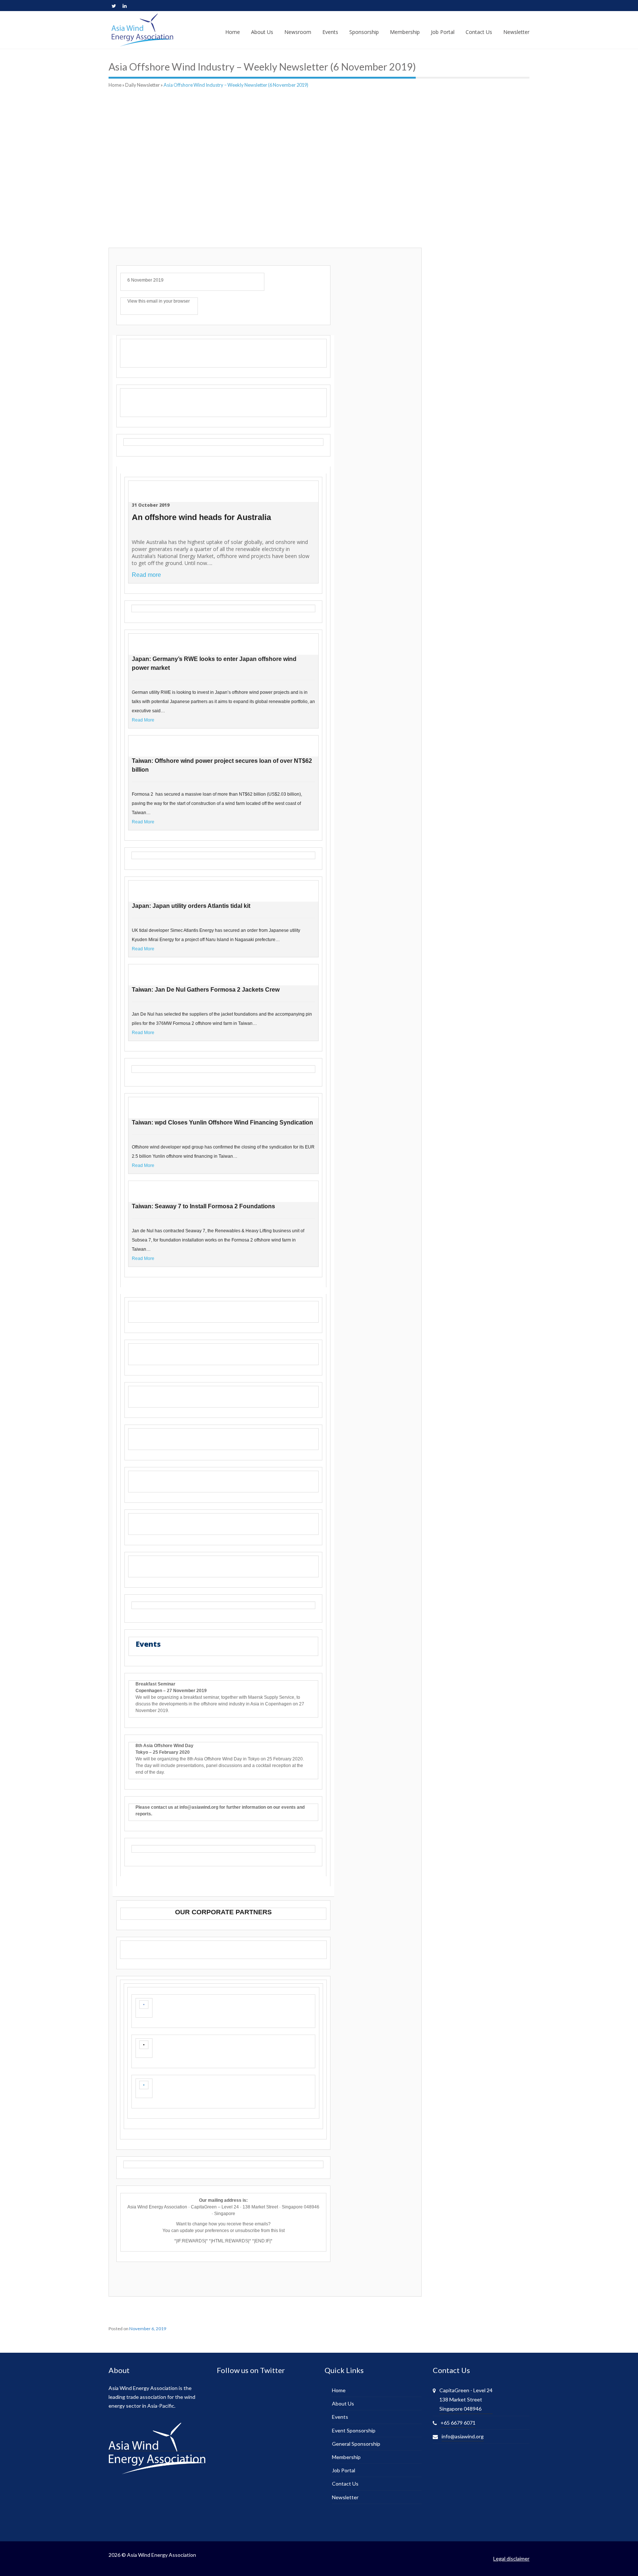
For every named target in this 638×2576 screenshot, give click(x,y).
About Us (343, 2403)
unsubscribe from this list (260, 2231)
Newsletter (345, 2497)
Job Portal (344, 2470)
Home (115, 85)
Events (340, 2417)
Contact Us (345, 2484)
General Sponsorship (356, 2444)
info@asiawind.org (463, 2436)
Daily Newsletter (143, 85)
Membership (346, 2457)
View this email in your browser (159, 301)
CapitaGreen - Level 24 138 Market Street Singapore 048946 (466, 2399)
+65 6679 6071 (458, 2423)
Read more (146, 575)
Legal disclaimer (511, 2558)
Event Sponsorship (354, 2430)
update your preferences (204, 2231)
